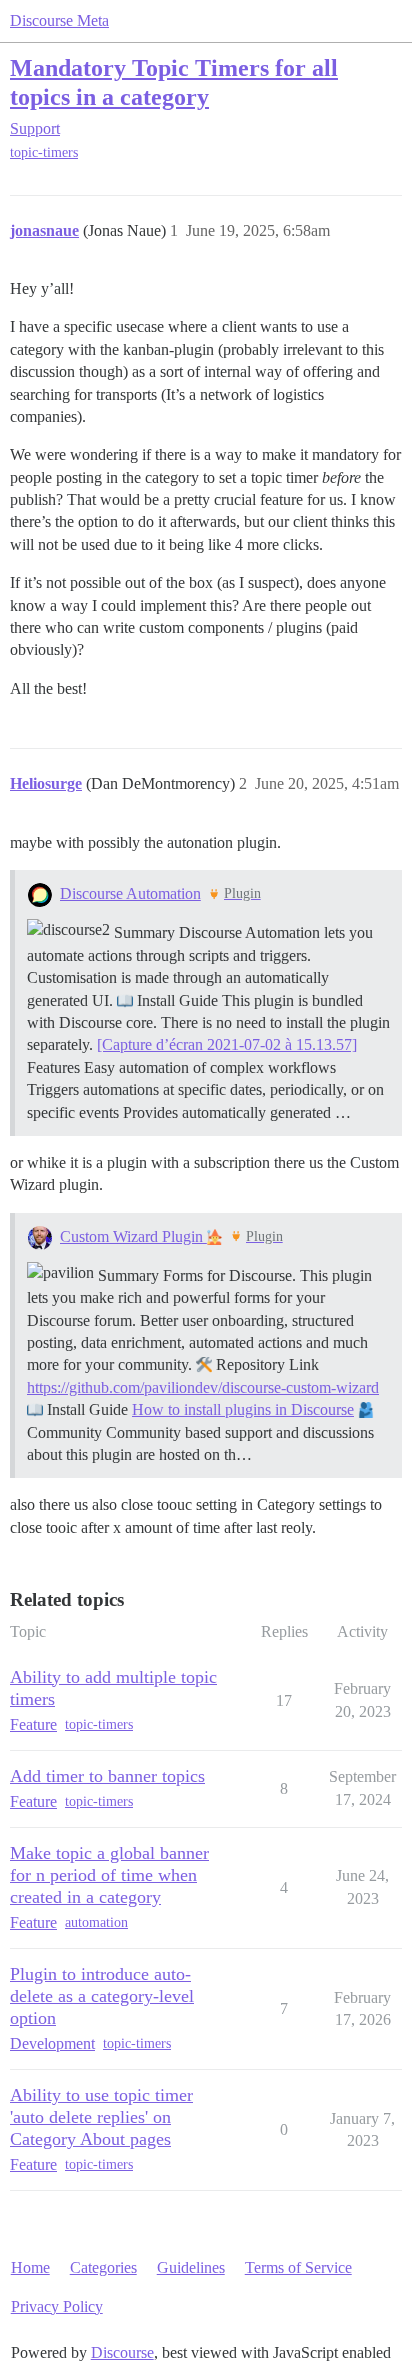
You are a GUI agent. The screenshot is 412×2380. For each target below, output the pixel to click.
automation (96, 1922)
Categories (103, 2267)
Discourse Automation (130, 893)
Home (30, 2267)
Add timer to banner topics (107, 1776)
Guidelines (191, 2267)
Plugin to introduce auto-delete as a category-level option (102, 1996)
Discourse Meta (59, 20)
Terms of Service (298, 2267)
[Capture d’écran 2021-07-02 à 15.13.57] (227, 1044)
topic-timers (44, 152)
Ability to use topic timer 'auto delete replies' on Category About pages (101, 2117)
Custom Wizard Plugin (133, 1236)
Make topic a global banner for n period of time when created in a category (109, 1875)
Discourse (122, 2352)
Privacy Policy (57, 2306)
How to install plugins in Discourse (243, 1409)
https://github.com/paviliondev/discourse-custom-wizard (203, 1387)
